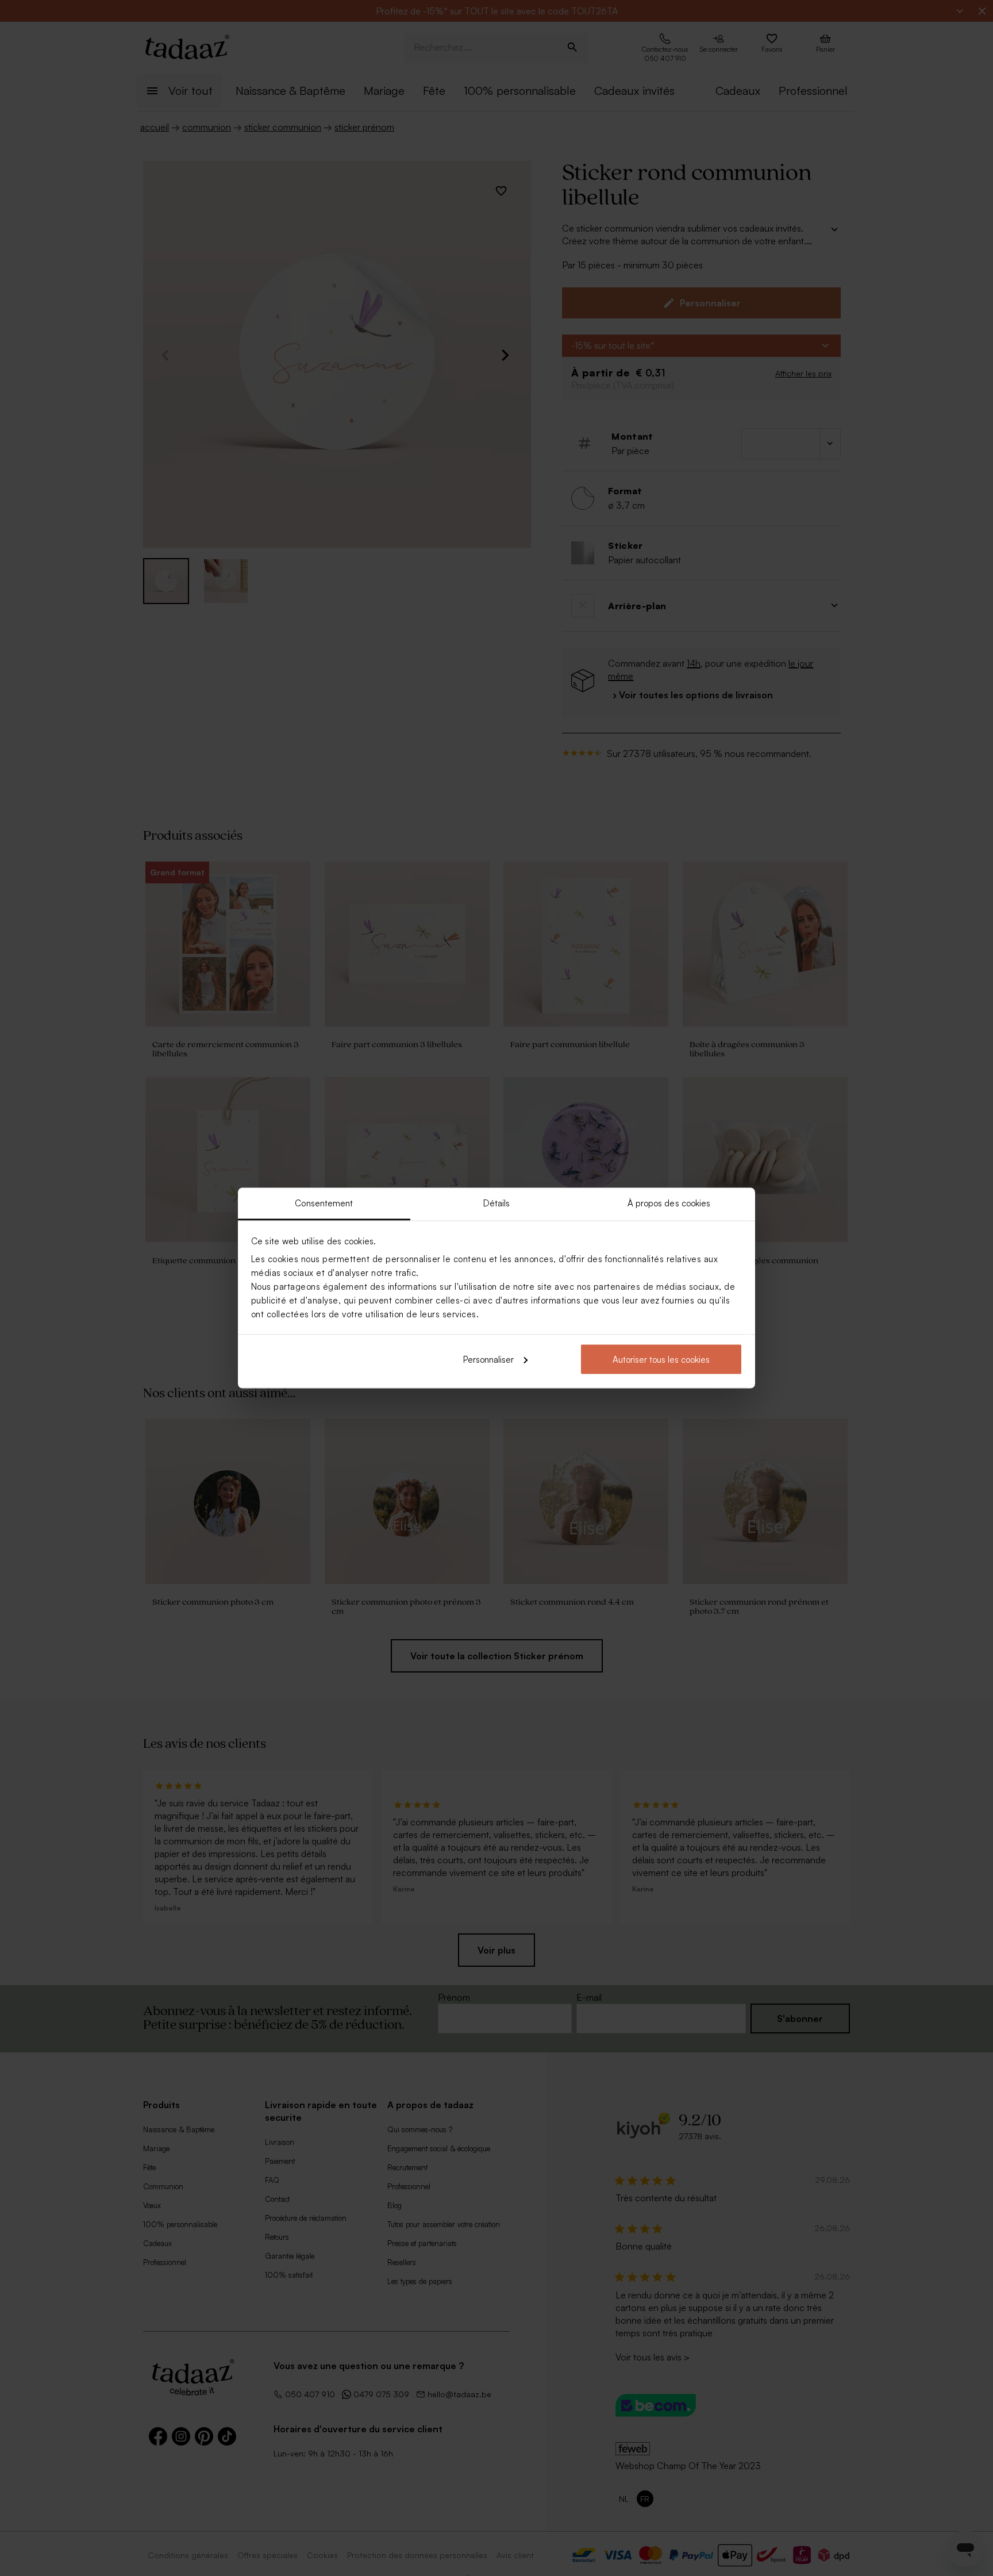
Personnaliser (488, 1359)
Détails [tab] (497, 1203)
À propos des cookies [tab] (669, 1203)
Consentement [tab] (324, 1203)
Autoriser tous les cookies (661, 1359)
